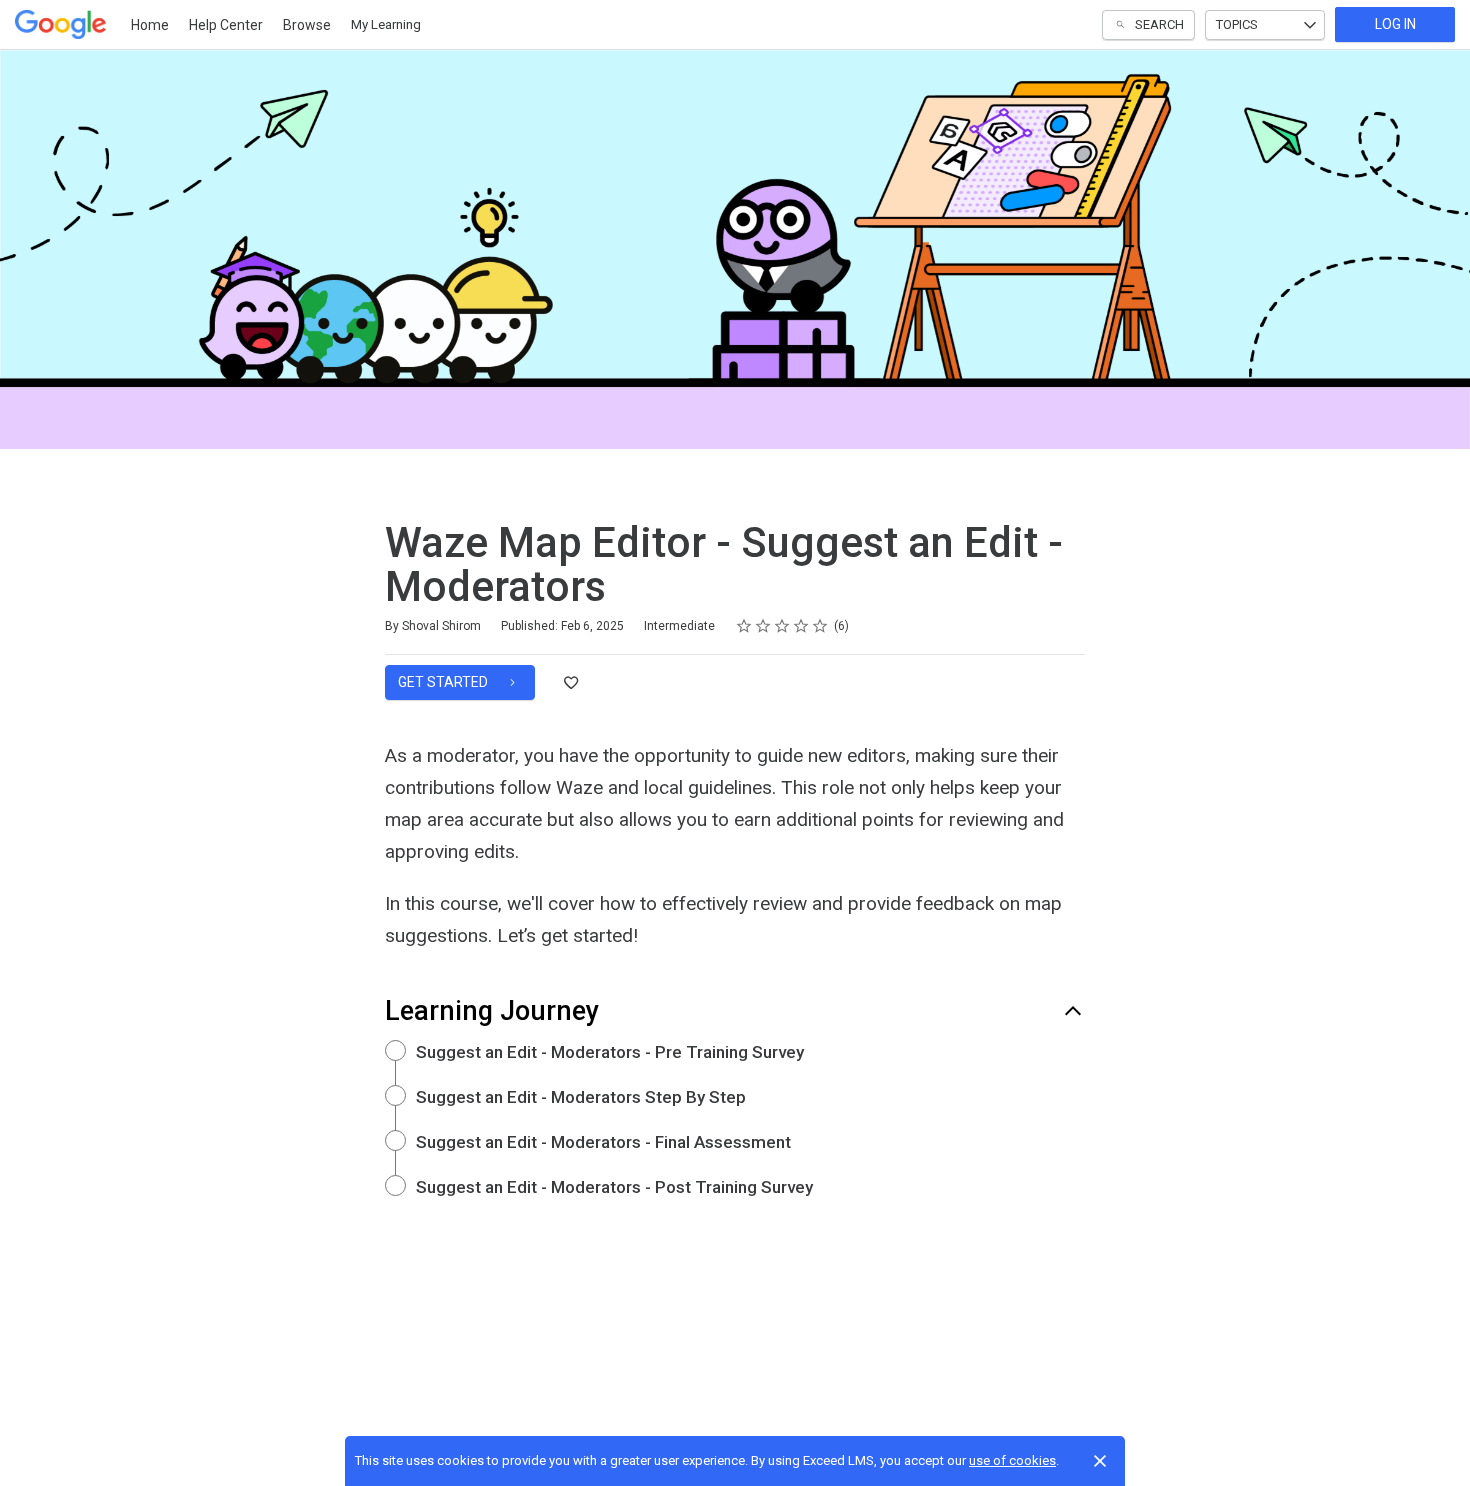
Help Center (226, 25)
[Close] (1100, 1461)
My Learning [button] (386, 24)
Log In (1395, 24)
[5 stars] (820, 626)
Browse (307, 25)
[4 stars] (801, 626)
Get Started (444, 682)
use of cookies (1012, 1460)
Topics (1237, 24)
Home (150, 25)
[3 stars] (782, 626)
